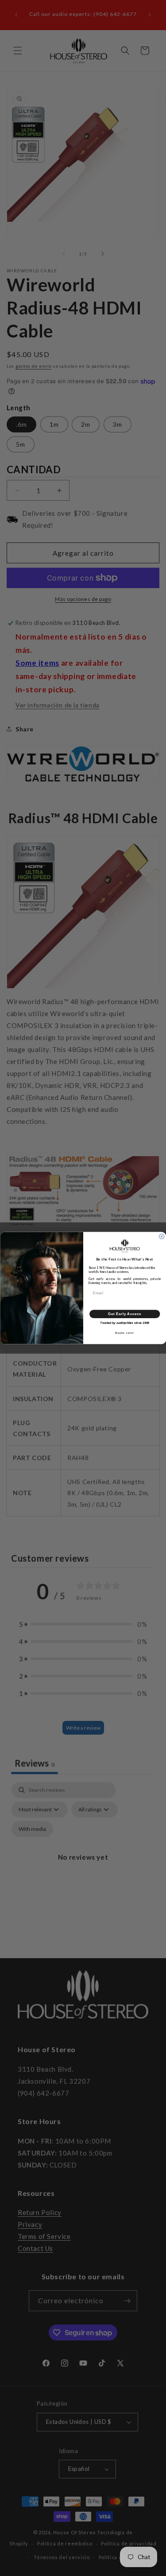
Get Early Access (125, 1314)
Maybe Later (124, 1333)
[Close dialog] (161, 1236)
